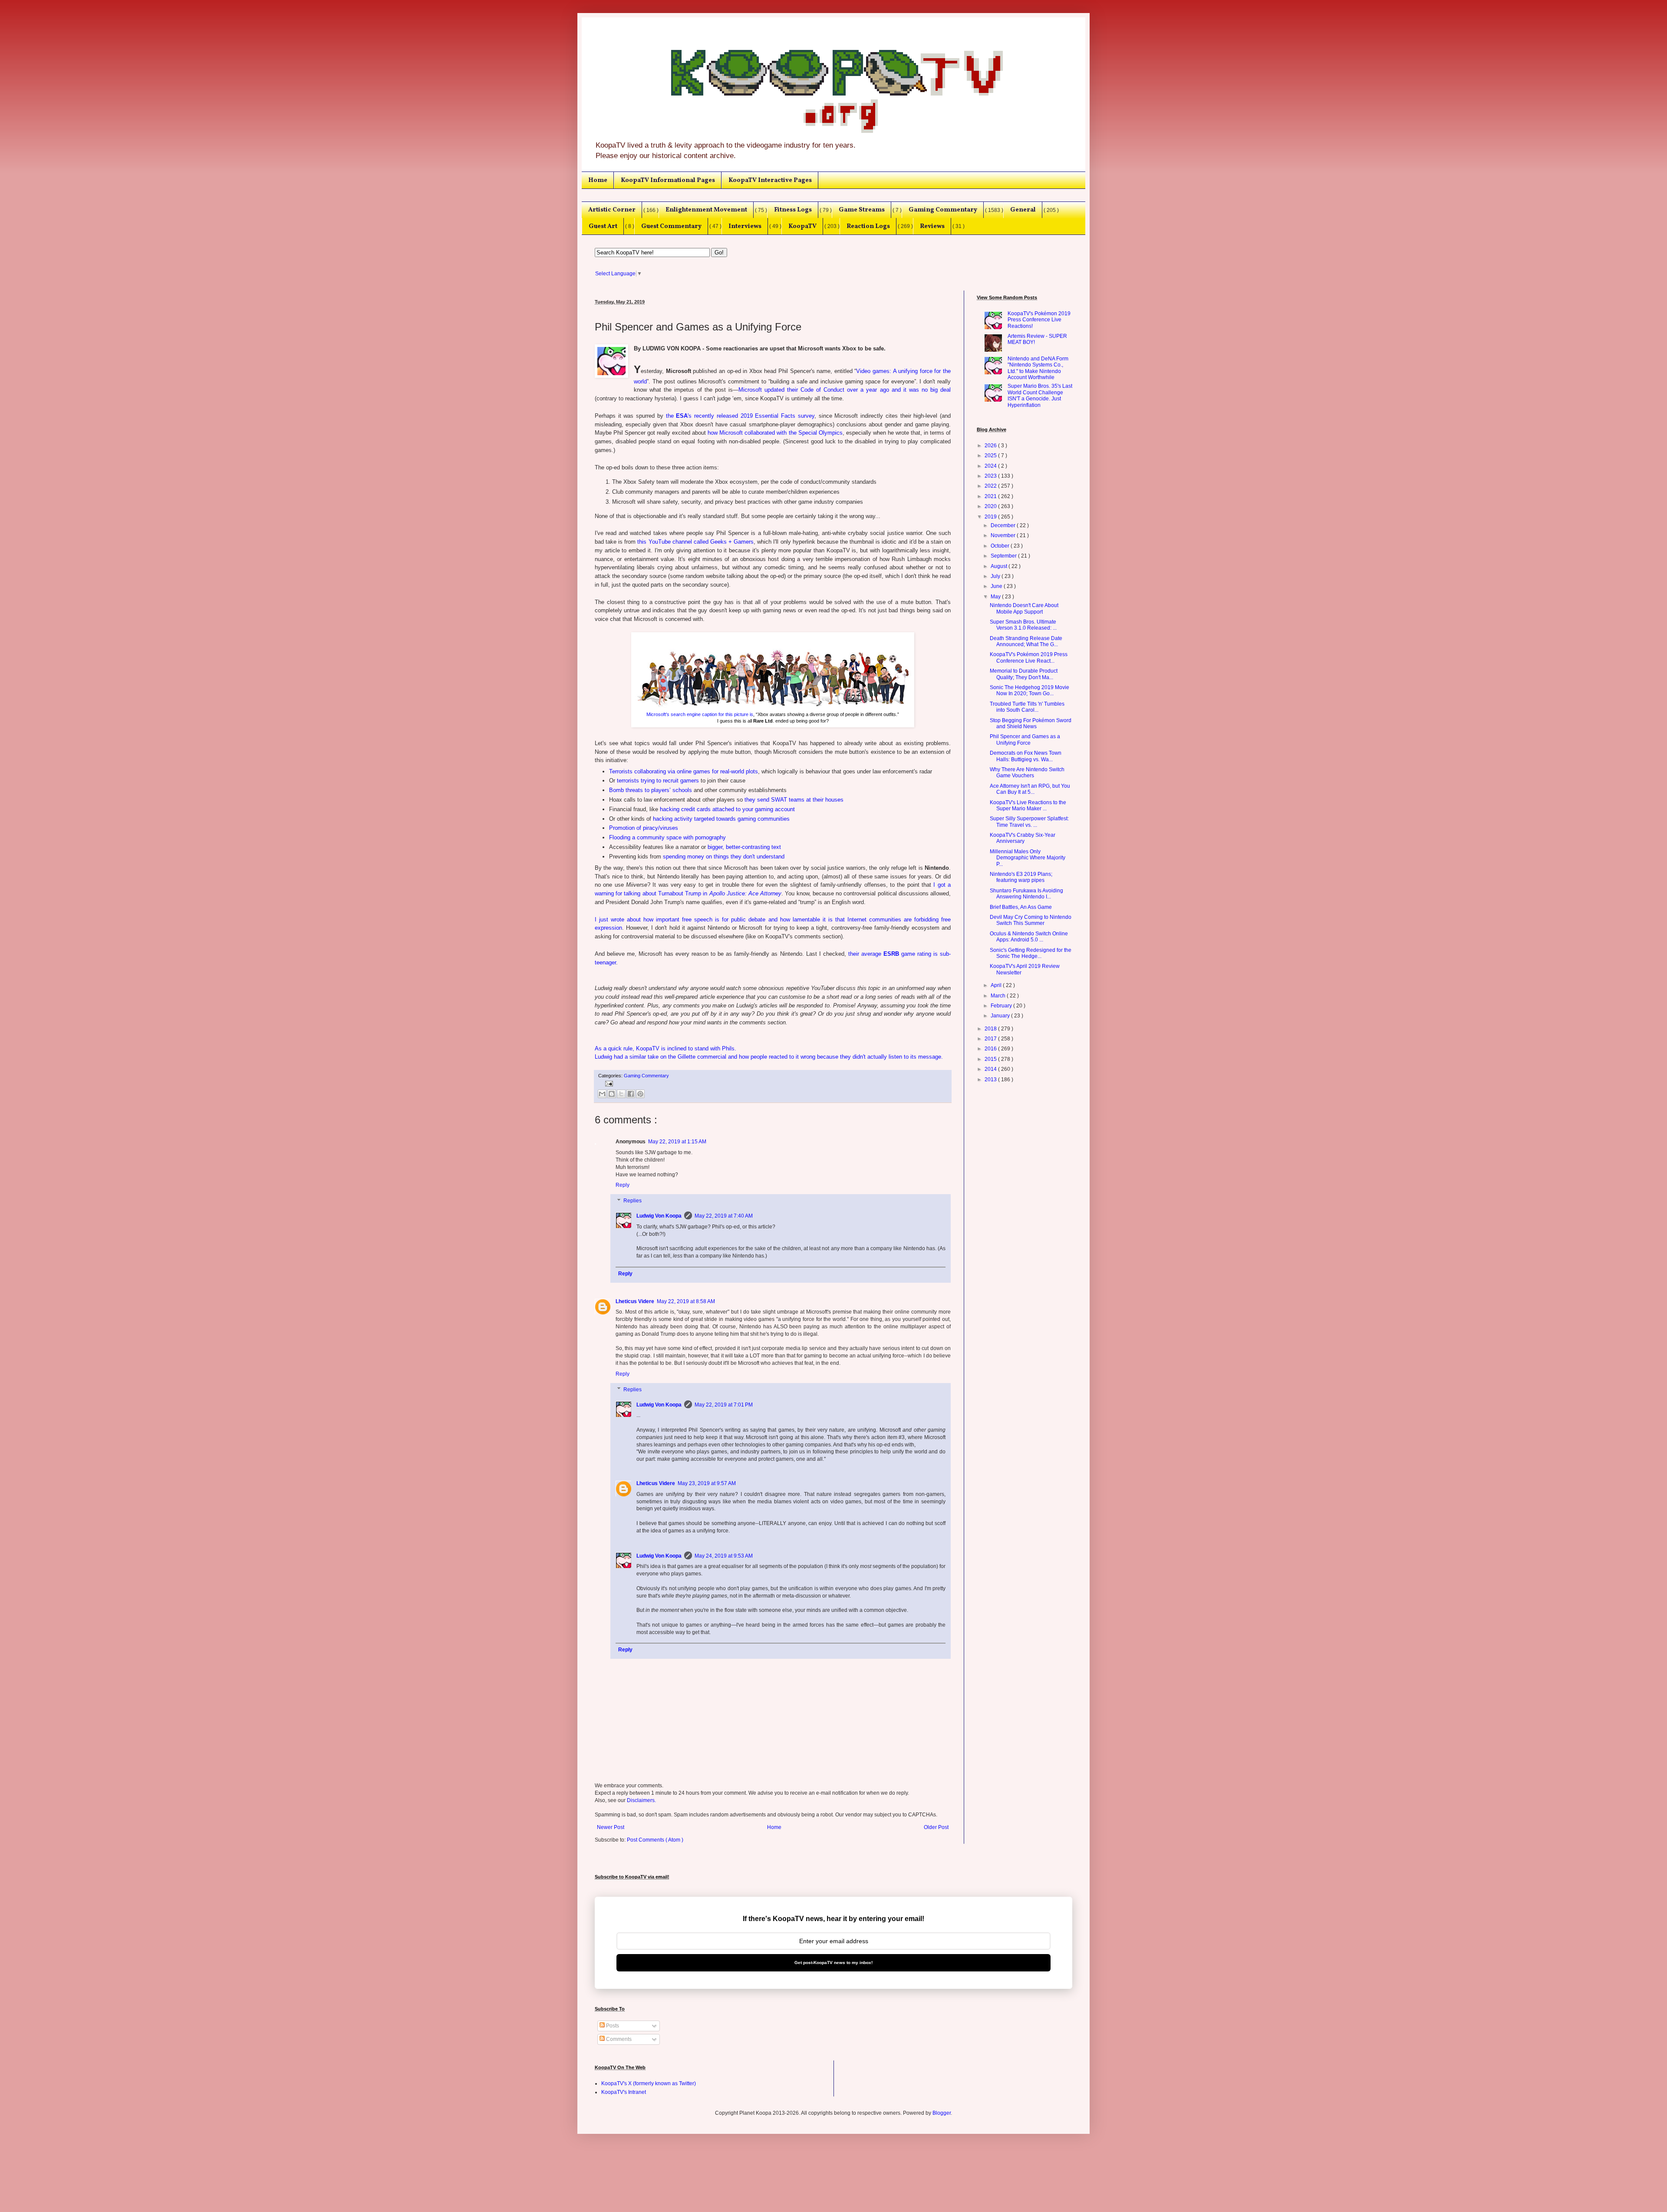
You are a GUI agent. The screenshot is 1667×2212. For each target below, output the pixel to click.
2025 (991, 456)
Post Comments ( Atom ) (655, 1840)
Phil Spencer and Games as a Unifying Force (1025, 740)
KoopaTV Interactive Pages (770, 180)
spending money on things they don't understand (724, 857)
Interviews (745, 226)
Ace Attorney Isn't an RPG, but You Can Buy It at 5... (1030, 789)
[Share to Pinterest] (640, 1094)
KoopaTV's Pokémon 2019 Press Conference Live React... (1029, 657)
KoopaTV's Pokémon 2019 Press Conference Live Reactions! (1039, 320)
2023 (991, 476)
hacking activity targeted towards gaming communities (721, 819)
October (1001, 546)
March (999, 996)
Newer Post (611, 1827)
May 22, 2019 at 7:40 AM (724, 1216)
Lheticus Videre (635, 1301)
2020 (991, 506)
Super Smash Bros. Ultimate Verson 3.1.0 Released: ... (1023, 625)
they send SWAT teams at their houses (794, 800)
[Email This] (602, 1094)
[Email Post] (608, 1083)
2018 (991, 1029)
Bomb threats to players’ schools (651, 790)
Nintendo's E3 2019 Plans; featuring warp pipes (1021, 877)
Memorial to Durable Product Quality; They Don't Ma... (1024, 674)
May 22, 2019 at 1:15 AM (677, 1142)
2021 (991, 496)
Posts (612, 2026)
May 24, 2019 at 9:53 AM (724, 1556)
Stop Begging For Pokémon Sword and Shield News (1031, 723)
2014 (991, 1069)
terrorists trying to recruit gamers (658, 781)
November (1004, 535)
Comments (618, 2039)
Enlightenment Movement (706, 210)
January (1001, 1016)
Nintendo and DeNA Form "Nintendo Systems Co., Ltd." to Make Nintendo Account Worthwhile (1038, 368)
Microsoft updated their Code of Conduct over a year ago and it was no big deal (845, 390)
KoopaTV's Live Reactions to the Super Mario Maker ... (1028, 806)
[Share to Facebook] (631, 1094)
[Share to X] (621, 1094)
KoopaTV (802, 226)
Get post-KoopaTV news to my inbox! (833, 1963)
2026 (991, 446)
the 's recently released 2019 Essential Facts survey (740, 416)
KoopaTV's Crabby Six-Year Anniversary (1023, 838)
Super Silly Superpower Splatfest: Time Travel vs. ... (1029, 822)
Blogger (942, 2113)
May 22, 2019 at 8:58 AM (686, 1301)
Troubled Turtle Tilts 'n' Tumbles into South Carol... (1027, 707)
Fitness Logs (793, 210)
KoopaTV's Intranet (624, 2092)
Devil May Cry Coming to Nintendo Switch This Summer (1031, 920)
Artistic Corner (612, 210)
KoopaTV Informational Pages (668, 180)
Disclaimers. (641, 1800)
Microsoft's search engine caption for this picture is (700, 714)
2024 (991, 466)
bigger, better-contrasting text (744, 847)
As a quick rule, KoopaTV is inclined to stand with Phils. (665, 1048)
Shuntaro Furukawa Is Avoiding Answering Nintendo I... (1026, 894)
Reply (623, 1185)
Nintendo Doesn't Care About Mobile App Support (1024, 608)
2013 (991, 1080)
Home (598, 180)
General (1023, 210)
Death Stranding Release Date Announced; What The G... (1026, 641)
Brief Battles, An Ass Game (1021, 907)
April (997, 985)
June (997, 586)
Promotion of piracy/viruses (644, 828)
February (1002, 1006)
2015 (991, 1059)
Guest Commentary (671, 226)
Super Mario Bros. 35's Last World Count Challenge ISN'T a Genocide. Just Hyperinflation (1040, 395)
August (1000, 566)
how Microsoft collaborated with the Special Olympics (775, 433)
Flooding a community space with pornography (667, 837)
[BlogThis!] (612, 1094)
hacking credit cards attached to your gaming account (727, 809)
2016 (991, 1049)
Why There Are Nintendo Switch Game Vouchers (1027, 773)
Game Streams (862, 210)
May (996, 597)
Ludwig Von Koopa (659, 1216)
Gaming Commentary (943, 210)
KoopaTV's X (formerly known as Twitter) (649, 2083)
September (1004, 556)
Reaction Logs (868, 226)
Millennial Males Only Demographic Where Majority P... (1028, 858)
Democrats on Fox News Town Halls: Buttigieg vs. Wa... (1026, 756)
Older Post (936, 1827)
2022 (991, 486)
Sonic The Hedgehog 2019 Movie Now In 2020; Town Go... (1030, 690)
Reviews (932, 226)
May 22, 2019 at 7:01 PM (724, 1405)
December (1004, 525)
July (996, 576)
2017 (991, 1039)
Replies (633, 1201)
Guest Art (603, 226)
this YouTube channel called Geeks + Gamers (695, 542)
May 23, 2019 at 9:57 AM (707, 1483)
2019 (991, 517)
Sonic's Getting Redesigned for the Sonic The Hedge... (1031, 953)
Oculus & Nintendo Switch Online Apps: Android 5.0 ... (1029, 937)
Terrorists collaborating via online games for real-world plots (684, 771)
